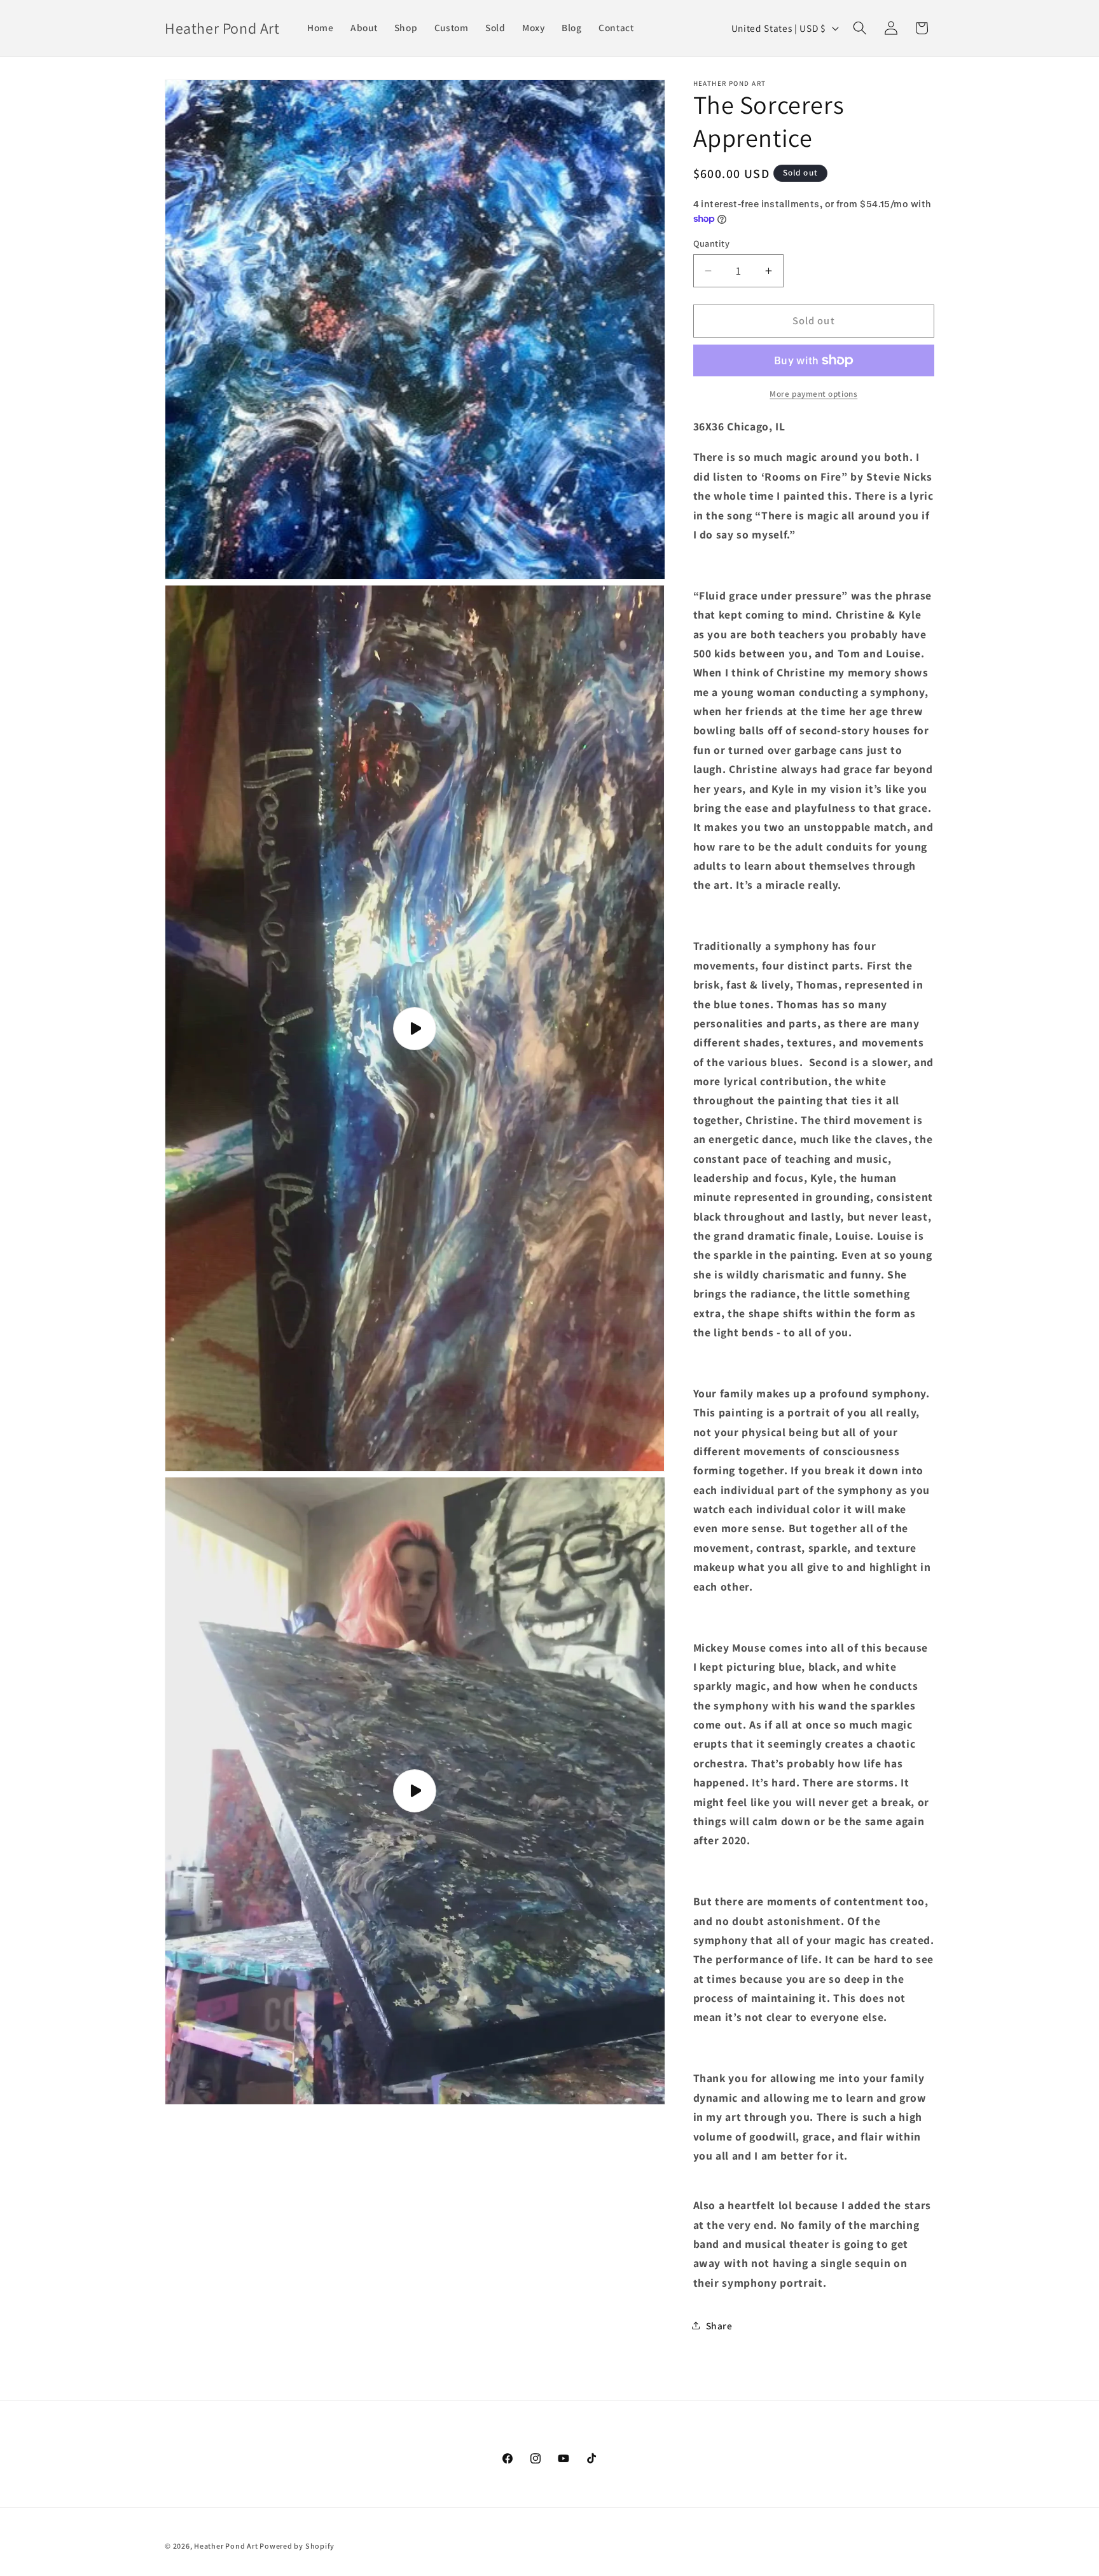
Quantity (712, 243)
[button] (860, 28)
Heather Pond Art (227, 2546)
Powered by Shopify (297, 2546)
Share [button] (719, 2326)
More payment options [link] (813, 394)
